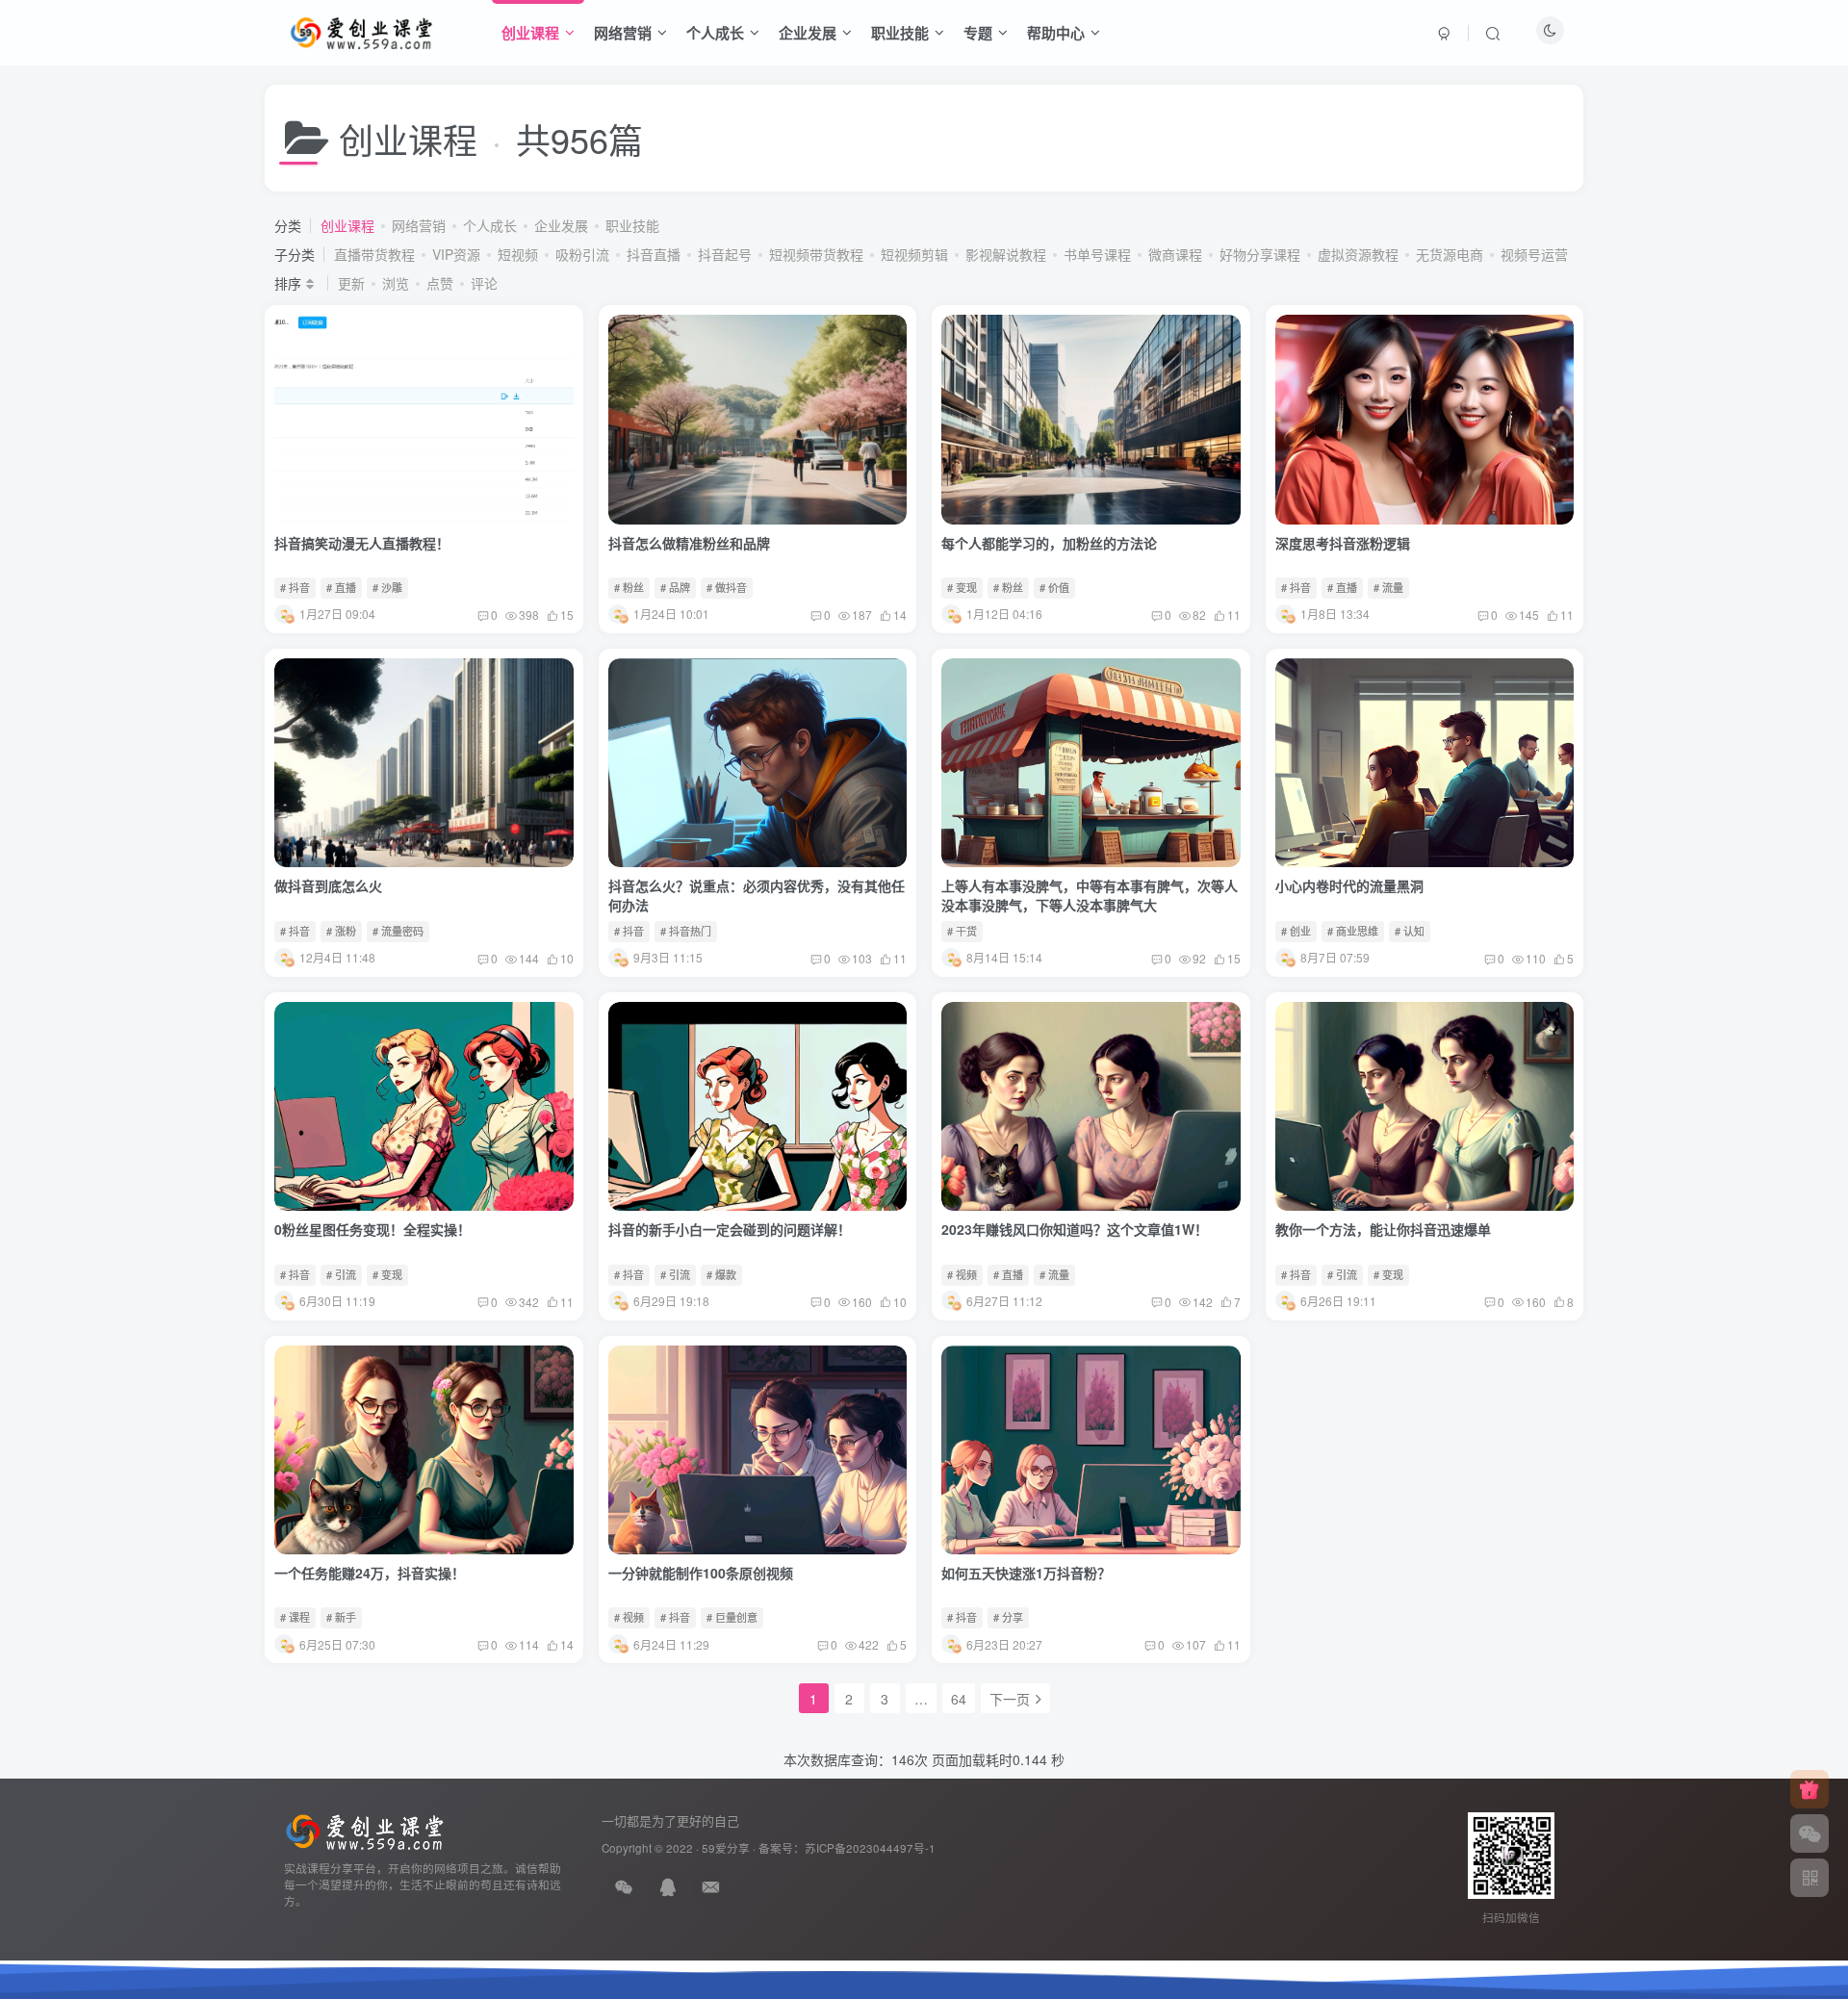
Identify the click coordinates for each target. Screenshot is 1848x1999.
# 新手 (341, 1617)
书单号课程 (1097, 254)
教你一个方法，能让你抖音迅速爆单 (1383, 1229)
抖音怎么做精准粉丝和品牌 (689, 543)
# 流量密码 (398, 931)
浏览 (396, 283)
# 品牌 (675, 587)
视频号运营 (1534, 254)
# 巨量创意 (732, 1617)
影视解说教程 (1006, 254)
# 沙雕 (387, 587)
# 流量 (1388, 587)
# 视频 (962, 1274)
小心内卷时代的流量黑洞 (1349, 885)
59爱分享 (726, 1848)
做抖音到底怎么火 (328, 885)
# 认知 (1410, 931)
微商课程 (1175, 254)
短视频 (518, 254)
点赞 (440, 283)
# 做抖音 (727, 587)
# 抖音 (295, 587)
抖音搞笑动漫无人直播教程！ (362, 543)
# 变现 (962, 587)
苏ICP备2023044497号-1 (870, 1848)
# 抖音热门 (686, 931)
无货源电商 (1450, 254)
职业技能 (900, 33)
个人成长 (715, 33)
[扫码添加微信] (1809, 1833)
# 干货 (962, 931)
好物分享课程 (1260, 254)
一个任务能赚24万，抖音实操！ (370, 1573)
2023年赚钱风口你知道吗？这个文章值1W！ (1075, 1229)
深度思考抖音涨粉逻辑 (1343, 543)
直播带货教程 (374, 254)
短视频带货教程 (816, 254)
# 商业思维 (1353, 931)
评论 (484, 283)
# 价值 (1054, 587)
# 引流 (341, 1274)
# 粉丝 (629, 587)
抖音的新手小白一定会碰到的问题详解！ (730, 1229)
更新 (351, 283)
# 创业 (1296, 931)
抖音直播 (654, 254)
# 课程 (295, 1617)
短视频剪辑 (914, 254)
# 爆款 (721, 1274)
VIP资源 (456, 254)
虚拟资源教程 (1358, 254)
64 (959, 1699)
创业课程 (530, 33)
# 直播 (341, 587)
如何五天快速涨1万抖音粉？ (1026, 1573)
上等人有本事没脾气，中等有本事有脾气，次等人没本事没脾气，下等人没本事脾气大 (1090, 895)
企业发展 (808, 33)
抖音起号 (725, 254)
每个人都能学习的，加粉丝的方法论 (1049, 543)
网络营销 (623, 33)
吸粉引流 (582, 254)
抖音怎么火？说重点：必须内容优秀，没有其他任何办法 (757, 895)
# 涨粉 (341, 931)
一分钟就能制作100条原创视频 (701, 1573)
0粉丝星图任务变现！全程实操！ (372, 1229)
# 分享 (1008, 1617)
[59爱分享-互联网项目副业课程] (365, 1830)
